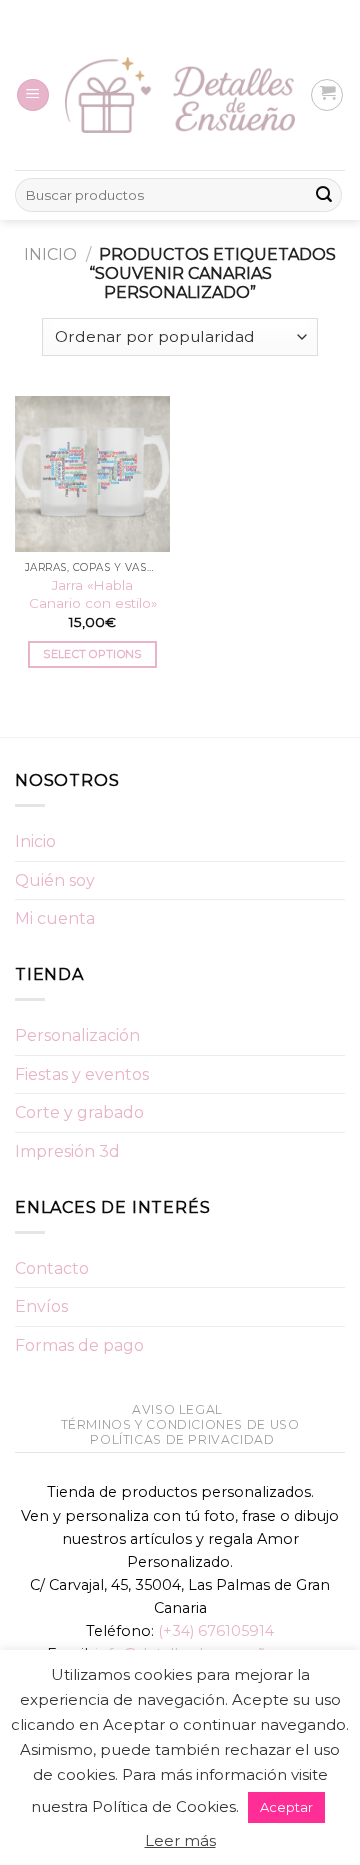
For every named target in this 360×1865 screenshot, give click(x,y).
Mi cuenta (55, 918)
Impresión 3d (67, 1151)
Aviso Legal (177, 1409)
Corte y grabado (79, 1112)
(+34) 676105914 (216, 1631)
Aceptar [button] (286, 1807)
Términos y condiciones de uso (180, 1424)
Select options (92, 654)
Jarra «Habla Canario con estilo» (93, 594)
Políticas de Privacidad (182, 1439)
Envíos (41, 1306)
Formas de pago (79, 1345)
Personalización (77, 1035)
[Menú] (33, 95)
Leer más (180, 1840)
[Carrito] (327, 95)
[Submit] (324, 195)
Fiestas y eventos (82, 1074)
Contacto (52, 1268)
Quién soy (55, 880)
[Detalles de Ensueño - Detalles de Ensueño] (180, 95)
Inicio (50, 254)
